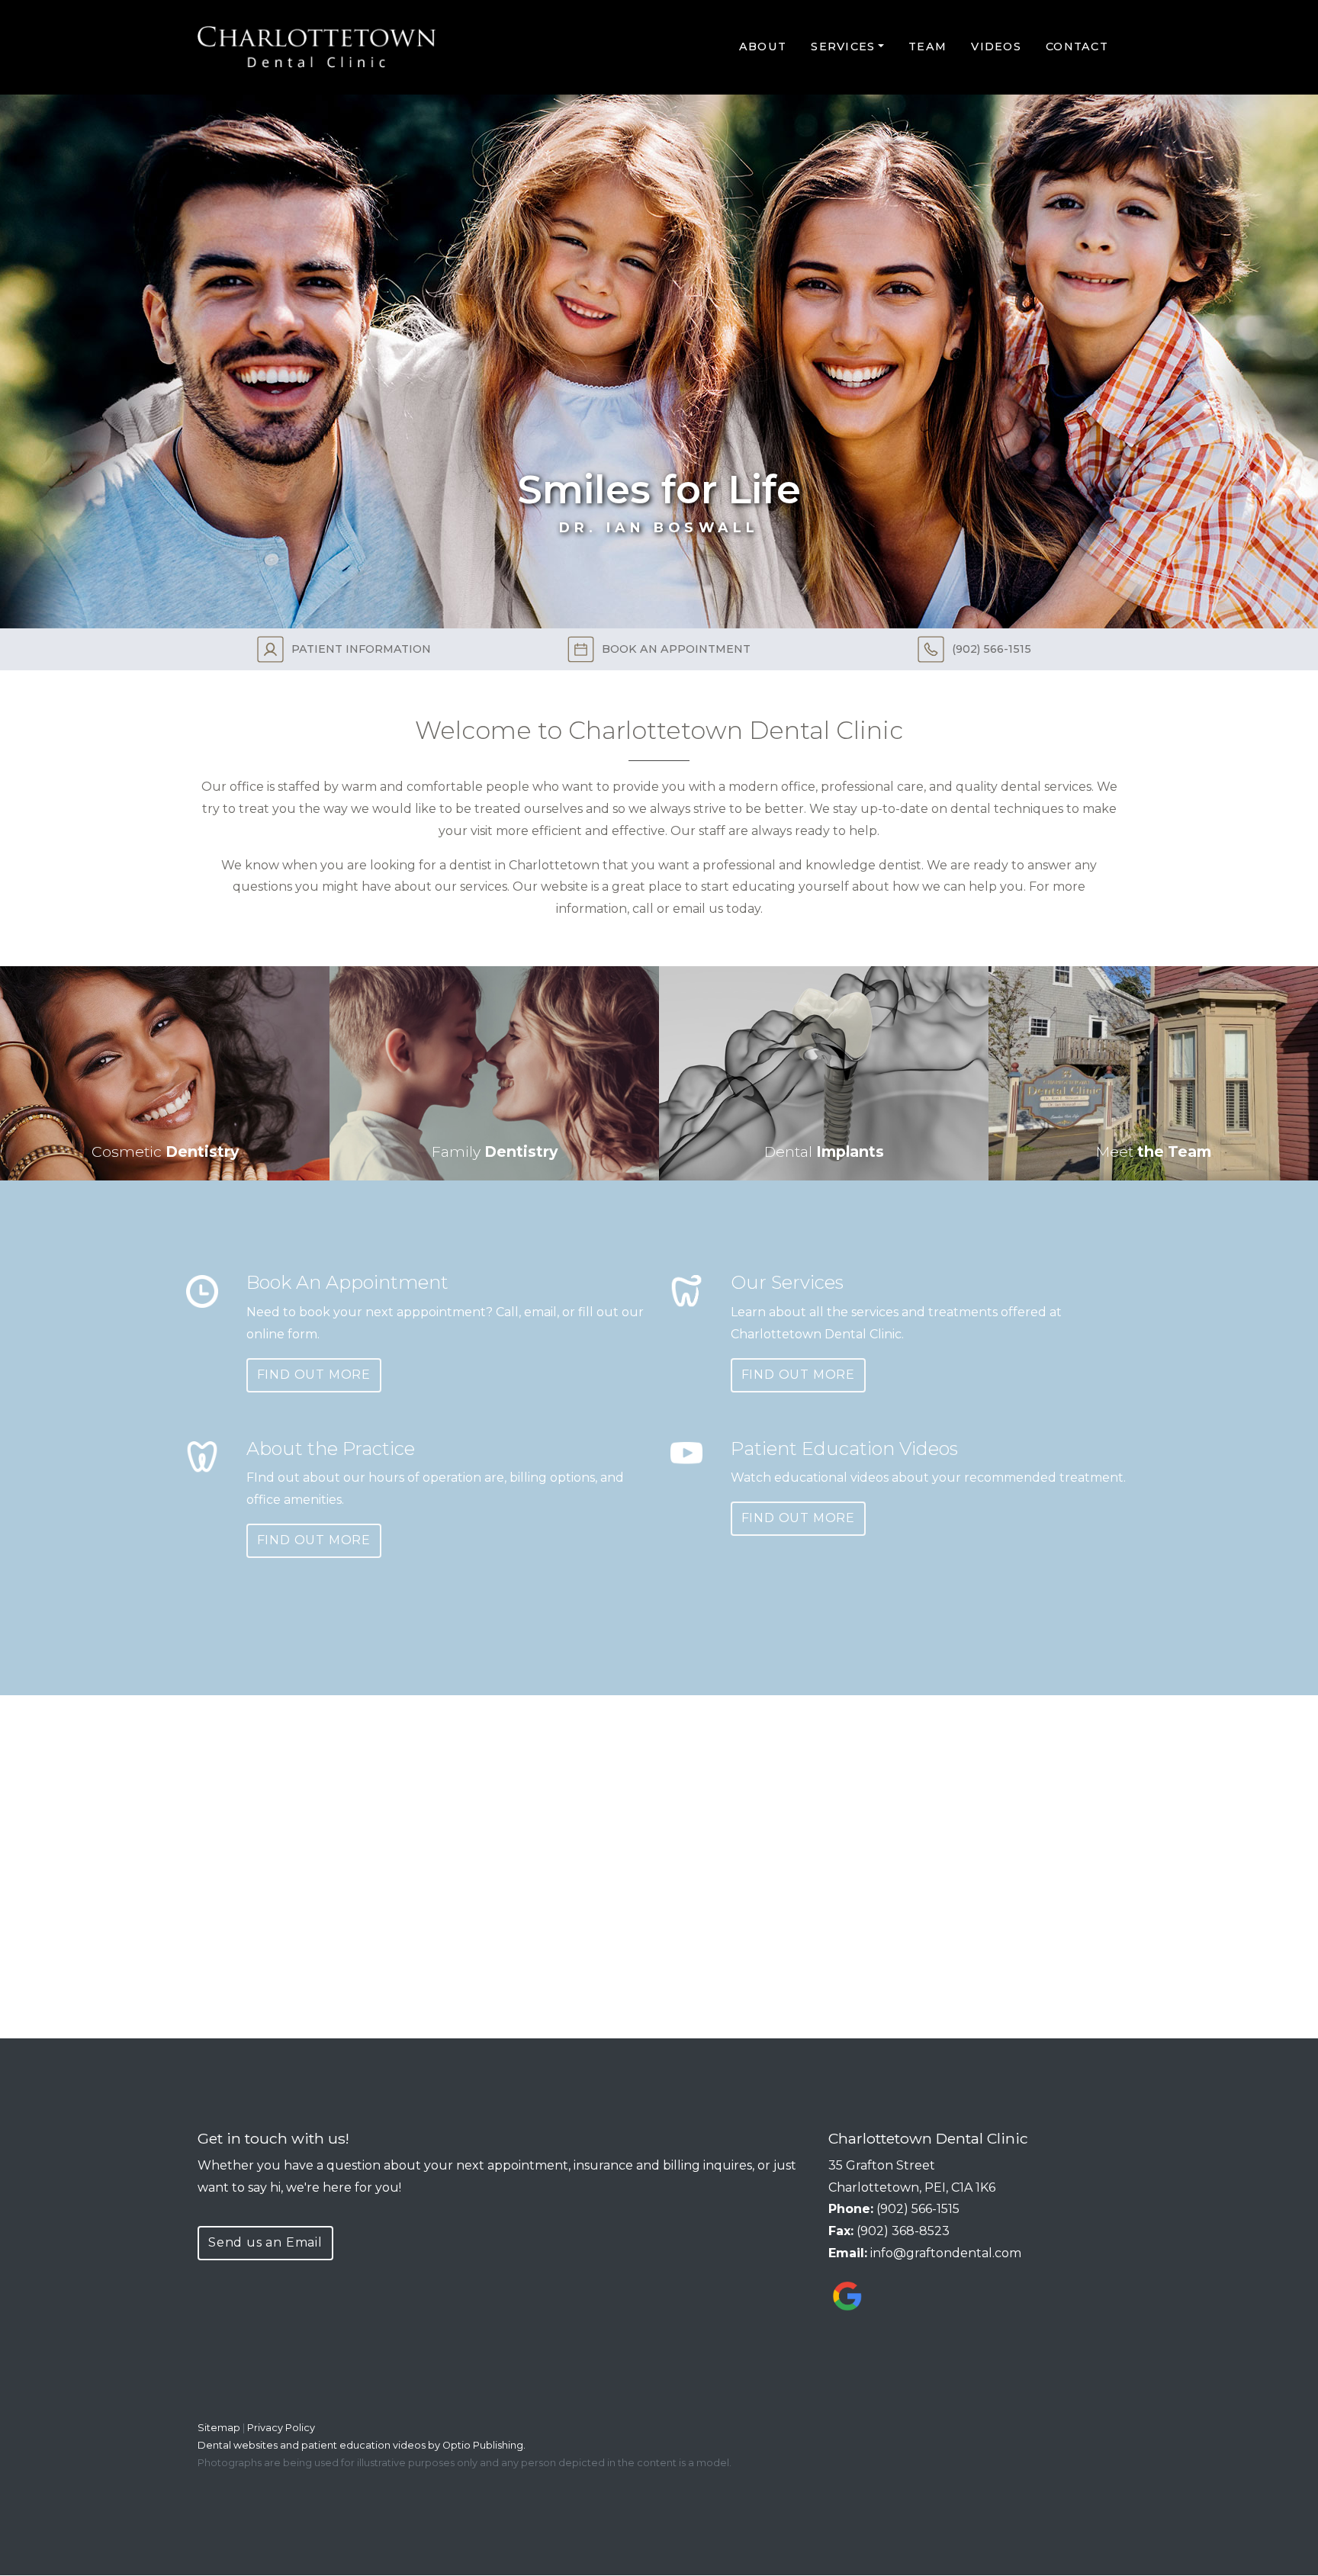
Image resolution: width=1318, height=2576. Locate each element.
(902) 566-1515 (992, 649)
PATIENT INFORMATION (361, 649)
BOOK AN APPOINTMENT (676, 649)
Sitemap (219, 2428)
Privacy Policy (281, 2428)
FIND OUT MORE (314, 1375)
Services (843, 47)
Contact (1077, 47)
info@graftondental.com (946, 2253)
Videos (996, 47)
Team (927, 47)
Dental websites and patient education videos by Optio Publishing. (362, 2445)
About (763, 47)
